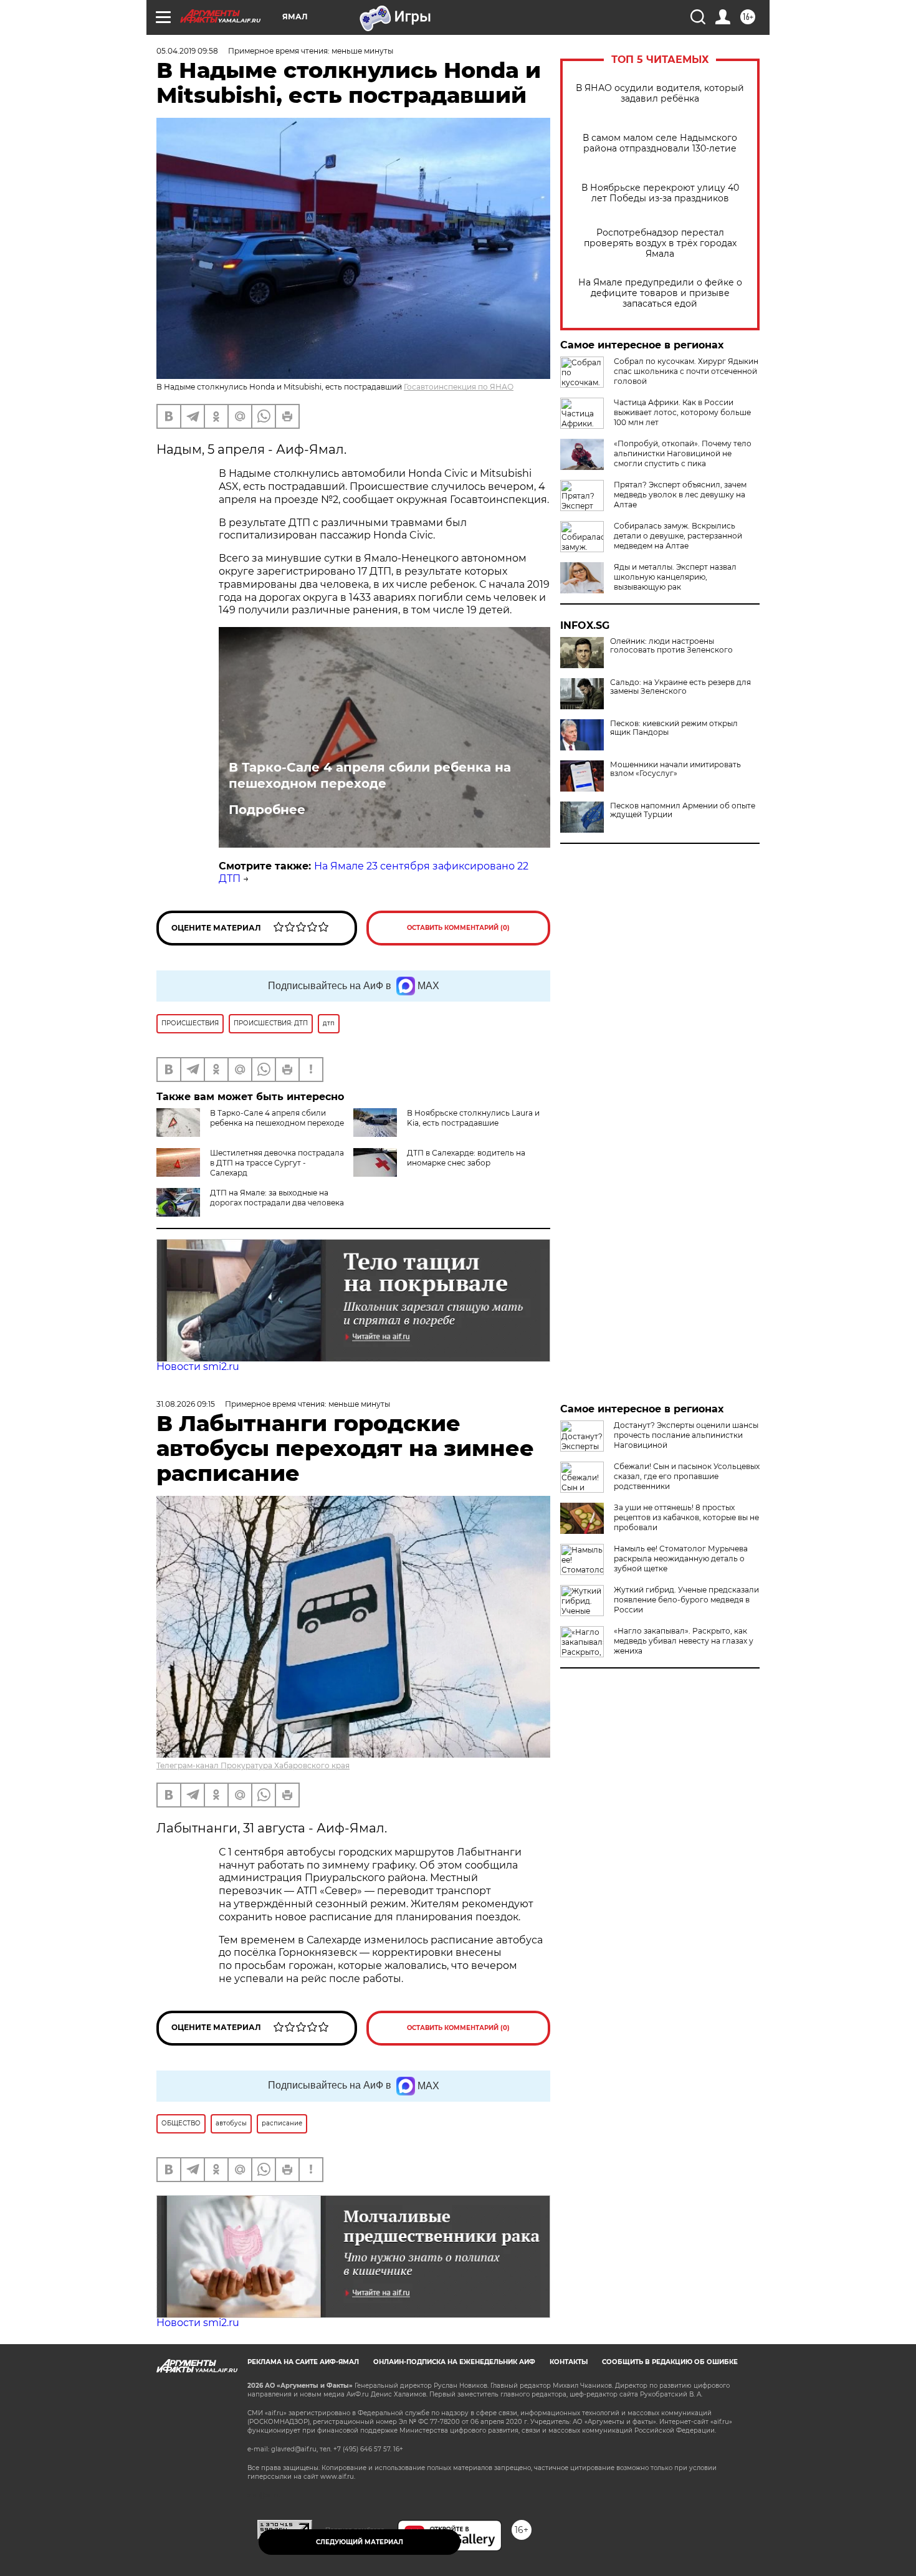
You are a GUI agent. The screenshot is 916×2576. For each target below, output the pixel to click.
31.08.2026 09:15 (186, 1404)
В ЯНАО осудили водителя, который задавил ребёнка (660, 93)
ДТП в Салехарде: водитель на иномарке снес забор (466, 1158)
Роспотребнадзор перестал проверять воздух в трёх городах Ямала (660, 243)
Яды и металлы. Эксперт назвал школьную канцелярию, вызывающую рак (675, 577)
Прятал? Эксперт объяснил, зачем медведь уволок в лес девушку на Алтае (680, 495)
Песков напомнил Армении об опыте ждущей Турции (683, 810)
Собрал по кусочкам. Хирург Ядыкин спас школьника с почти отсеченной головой (686, 371)
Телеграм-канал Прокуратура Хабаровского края (253, 1765)
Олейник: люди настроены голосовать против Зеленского (671, 646)
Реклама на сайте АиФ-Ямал (303, 2362)
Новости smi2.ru (198, 1367)
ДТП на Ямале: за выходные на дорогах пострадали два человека (277, 1198)
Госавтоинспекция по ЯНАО (459, 387)
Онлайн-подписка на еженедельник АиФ (454, 2362)
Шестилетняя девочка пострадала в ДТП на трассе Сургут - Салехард (277, 1163)
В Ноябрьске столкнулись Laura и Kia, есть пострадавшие (473, 1118)
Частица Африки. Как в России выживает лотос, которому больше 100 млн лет (682, 412)
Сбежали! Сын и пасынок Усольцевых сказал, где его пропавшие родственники (687, 1476)
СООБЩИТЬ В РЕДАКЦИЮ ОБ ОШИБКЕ (670, 2362)
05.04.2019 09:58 (187, 51)
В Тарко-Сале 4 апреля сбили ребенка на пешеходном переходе (370, 775)
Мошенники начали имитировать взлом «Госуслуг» (675, 769)
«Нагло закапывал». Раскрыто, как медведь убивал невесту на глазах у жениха (684, 1641)
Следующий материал (360, 2542)
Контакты (569, 2362)
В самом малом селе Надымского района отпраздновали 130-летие (660, 143)
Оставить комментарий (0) (458, 928)
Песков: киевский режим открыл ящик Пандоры (674, 728)
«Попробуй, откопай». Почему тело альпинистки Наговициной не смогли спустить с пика (683, 453)
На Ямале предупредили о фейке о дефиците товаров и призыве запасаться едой (660, 293)
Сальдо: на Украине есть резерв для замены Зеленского (680, 687)
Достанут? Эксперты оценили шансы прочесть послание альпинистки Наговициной (686, 1435)
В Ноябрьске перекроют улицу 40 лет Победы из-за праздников (660, 193)
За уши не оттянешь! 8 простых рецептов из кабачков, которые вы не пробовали (686, 1517)
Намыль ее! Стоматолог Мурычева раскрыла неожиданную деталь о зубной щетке (681, 1559)
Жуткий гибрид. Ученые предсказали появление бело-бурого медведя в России (686, 1600)
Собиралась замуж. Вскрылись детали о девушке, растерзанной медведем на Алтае (678, 536)
